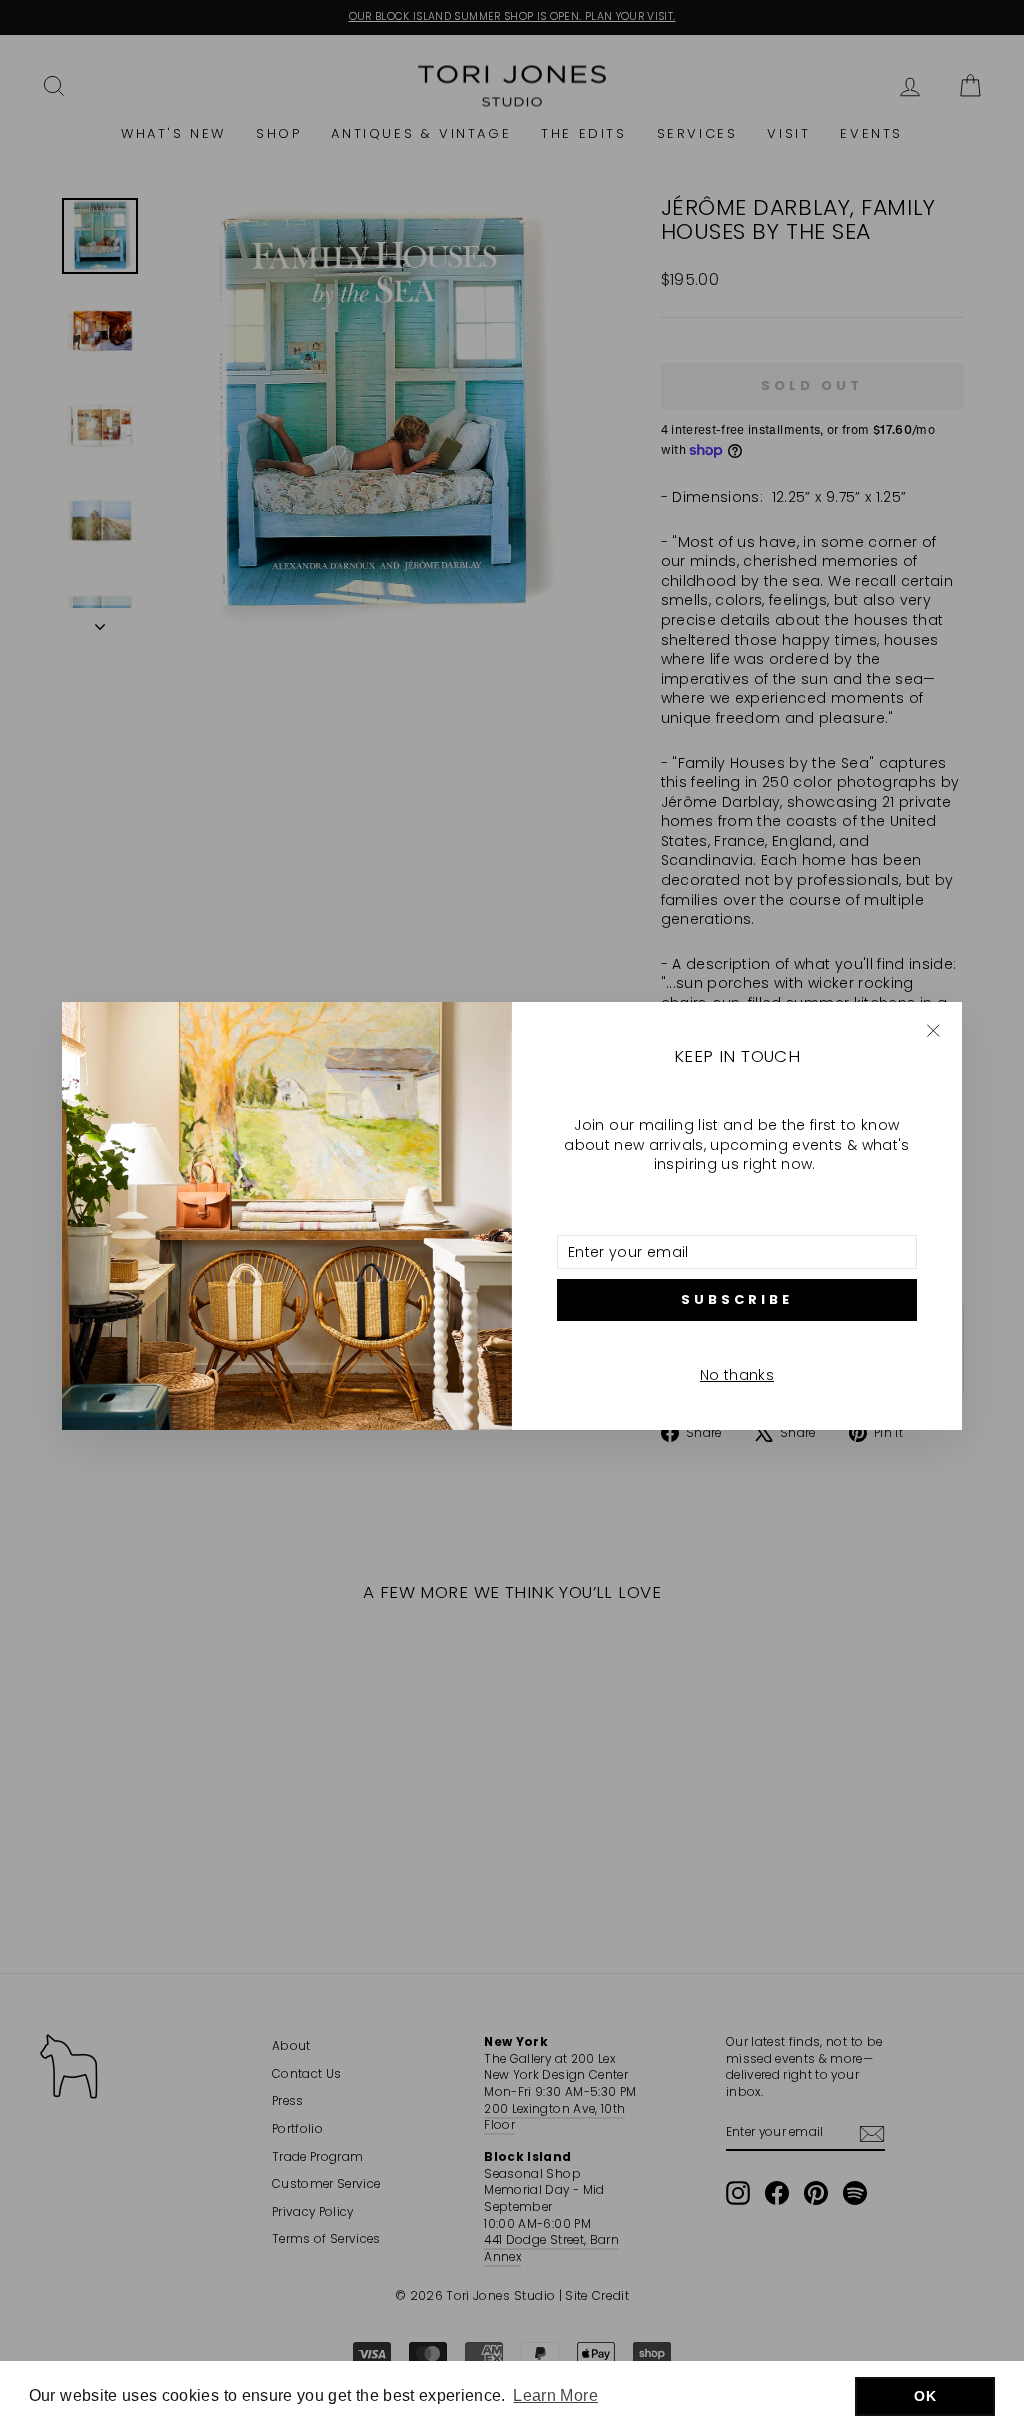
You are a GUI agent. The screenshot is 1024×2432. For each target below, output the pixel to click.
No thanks (737, 1375)
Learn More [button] (555, 2395)
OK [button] (925, 2396)
